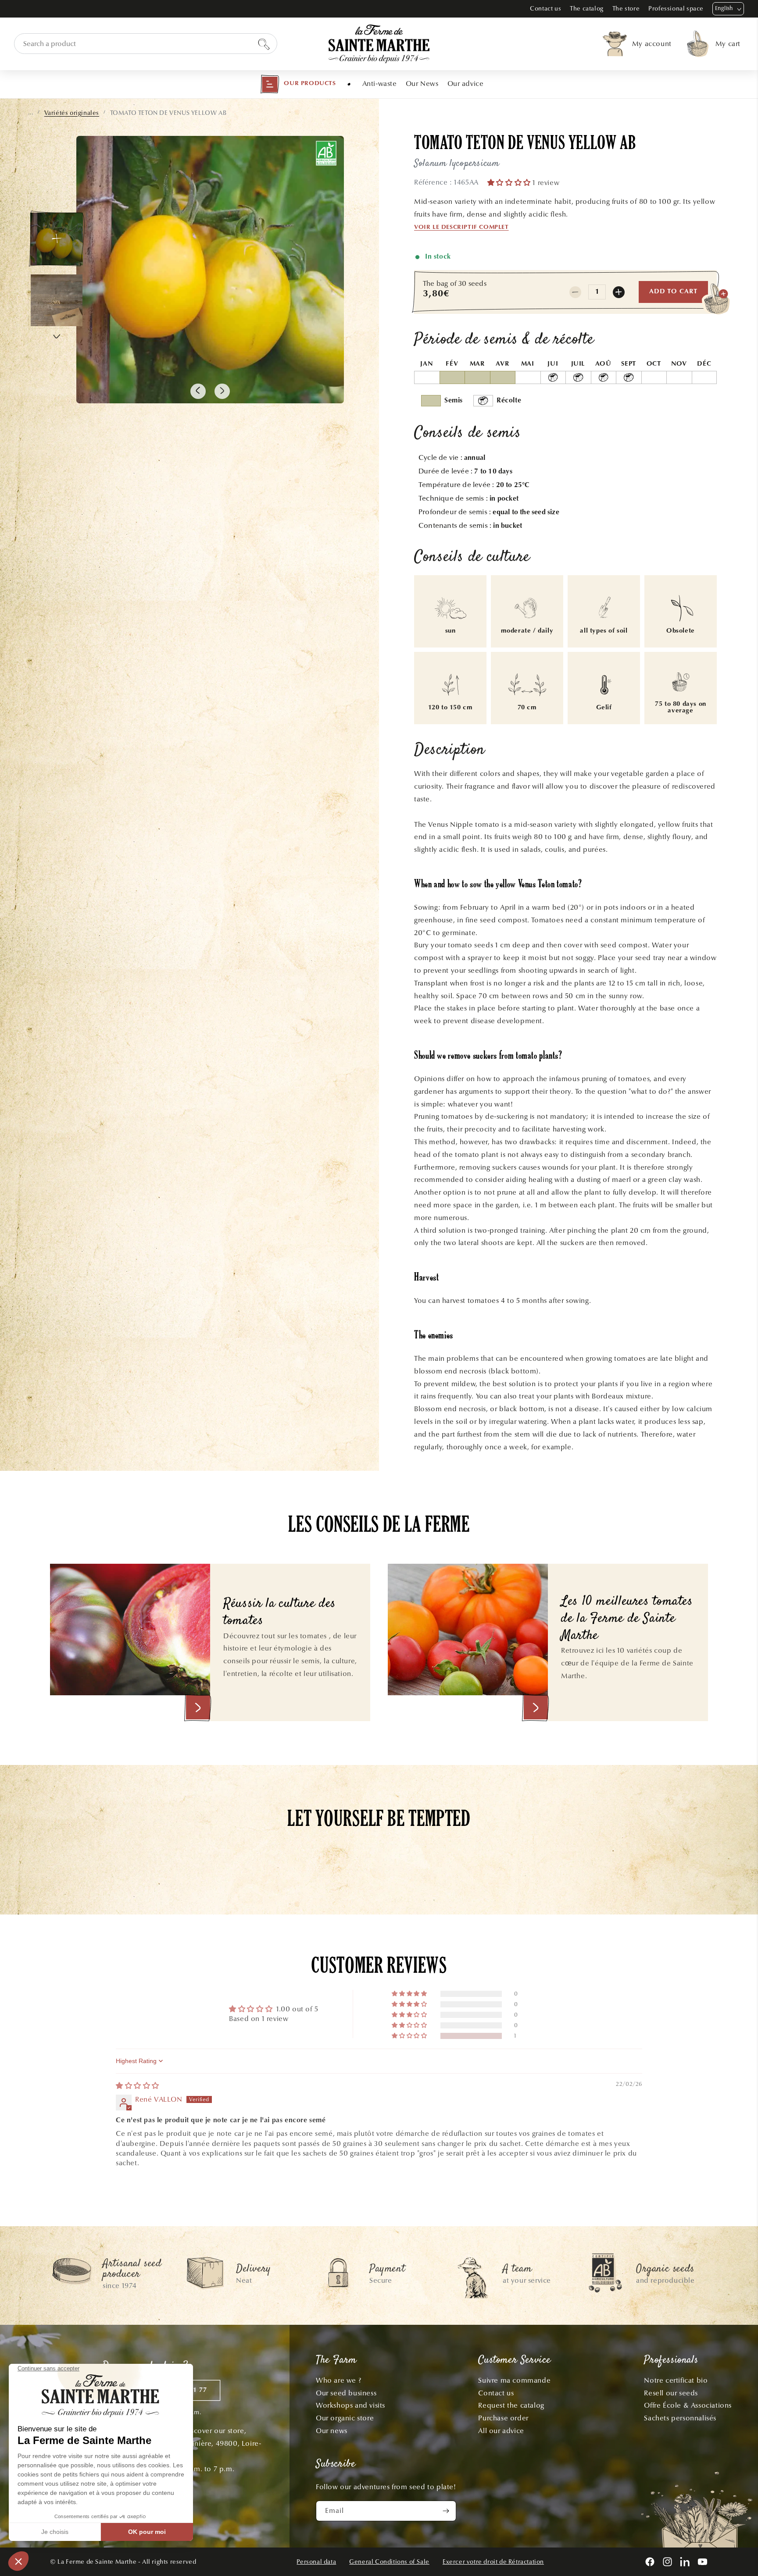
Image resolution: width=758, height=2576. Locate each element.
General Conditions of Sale (389, 2562)
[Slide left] (198, 391)
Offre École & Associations (688, 2405)
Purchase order (503, 2418)
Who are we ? (338, 2380)
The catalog (587, 9)
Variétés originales (72, 113)
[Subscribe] (446, 2511)
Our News (422, 84)
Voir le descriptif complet (461, 228)
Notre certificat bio (676, 2380)
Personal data (316, 2562)
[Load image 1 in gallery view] (57, 239)
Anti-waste (380, 84)
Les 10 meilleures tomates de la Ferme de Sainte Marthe (627, 1619)
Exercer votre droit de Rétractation (493, 2562)
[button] (298, 84)
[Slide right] (222, 391)
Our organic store (345, 2418)
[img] (138, 2086)
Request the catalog (511, 2405)
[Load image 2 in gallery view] (57, 300)
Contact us (545, 9)
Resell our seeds (671, 2393)
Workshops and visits (350, 2405)
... (31, 113)
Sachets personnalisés (680, 2418)
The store (626, 9)
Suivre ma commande (514, 2380)
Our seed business (346, 2393)
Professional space (676, 9)
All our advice (501, 2431)
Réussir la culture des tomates (280, 1613)
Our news (332, 2431)
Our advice (466, 84)
